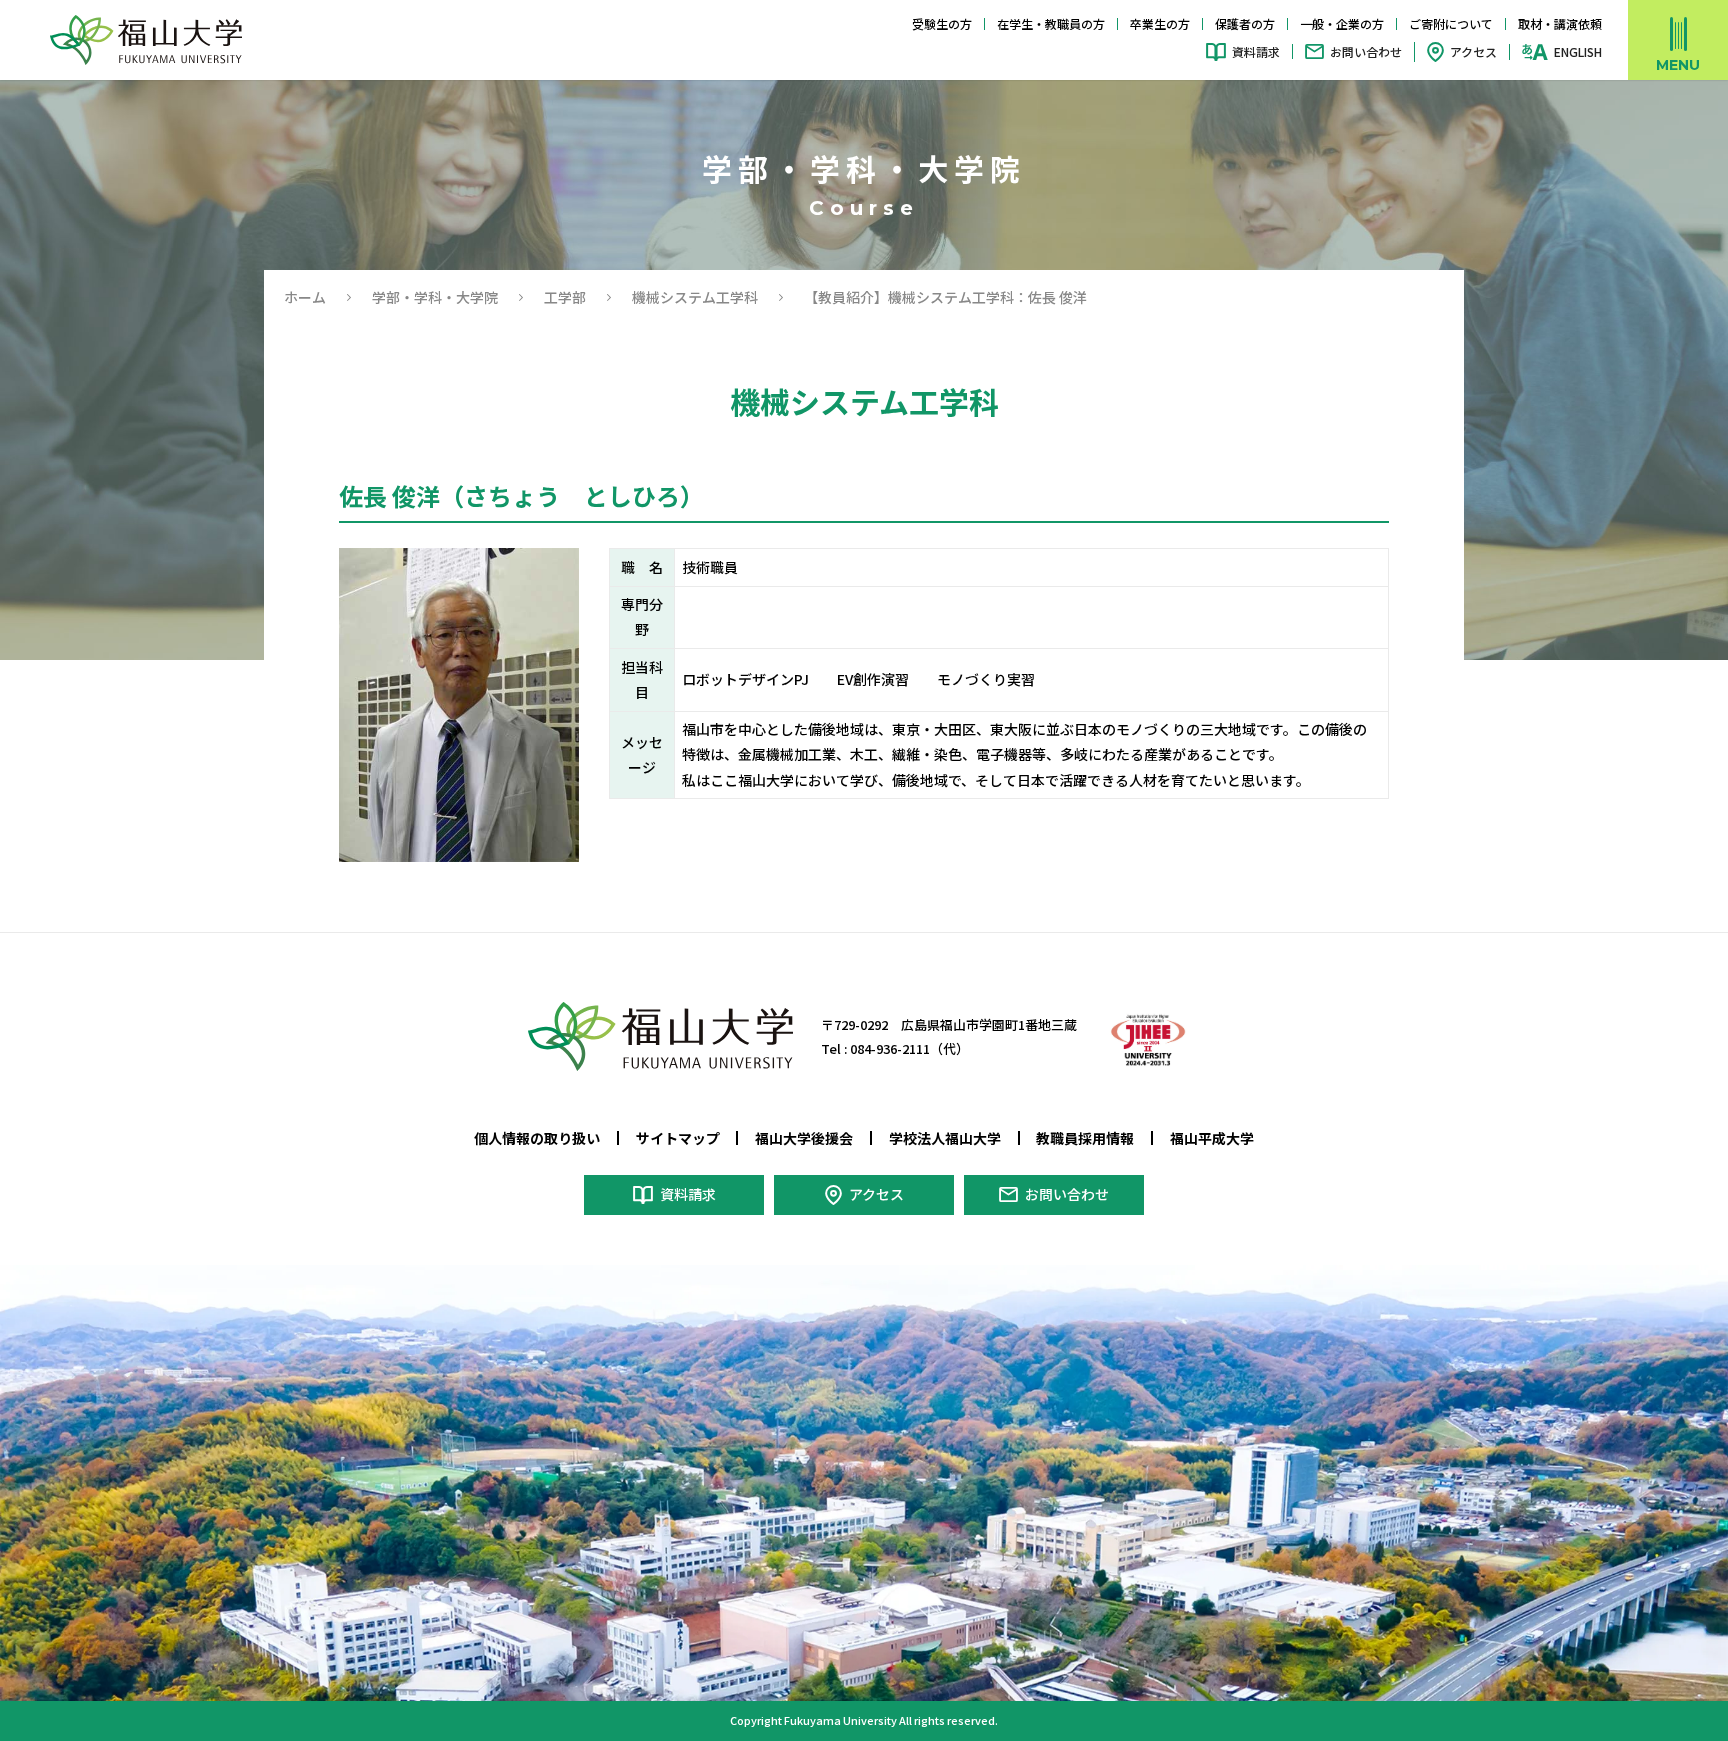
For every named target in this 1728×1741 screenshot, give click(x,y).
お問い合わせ (1366, 51)
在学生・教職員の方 (1051, 23)
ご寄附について (1451, 23)
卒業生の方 (1160, 23)
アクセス (1473, 51)
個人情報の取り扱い (537, 1138)
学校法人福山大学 (945, 1138)
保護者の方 (1245, 23)
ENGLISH (1578, 52)
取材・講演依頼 (1560, 23)
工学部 (565, 297)
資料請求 (1256, 51)
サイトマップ (678, 1138)
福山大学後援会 (804, 1138)
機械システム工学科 (695, 297)
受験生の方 (942, 23)
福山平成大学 (1212, 1138)
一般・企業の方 (1342, 23)
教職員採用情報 (1085, 1138)
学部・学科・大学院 (435, 297)
